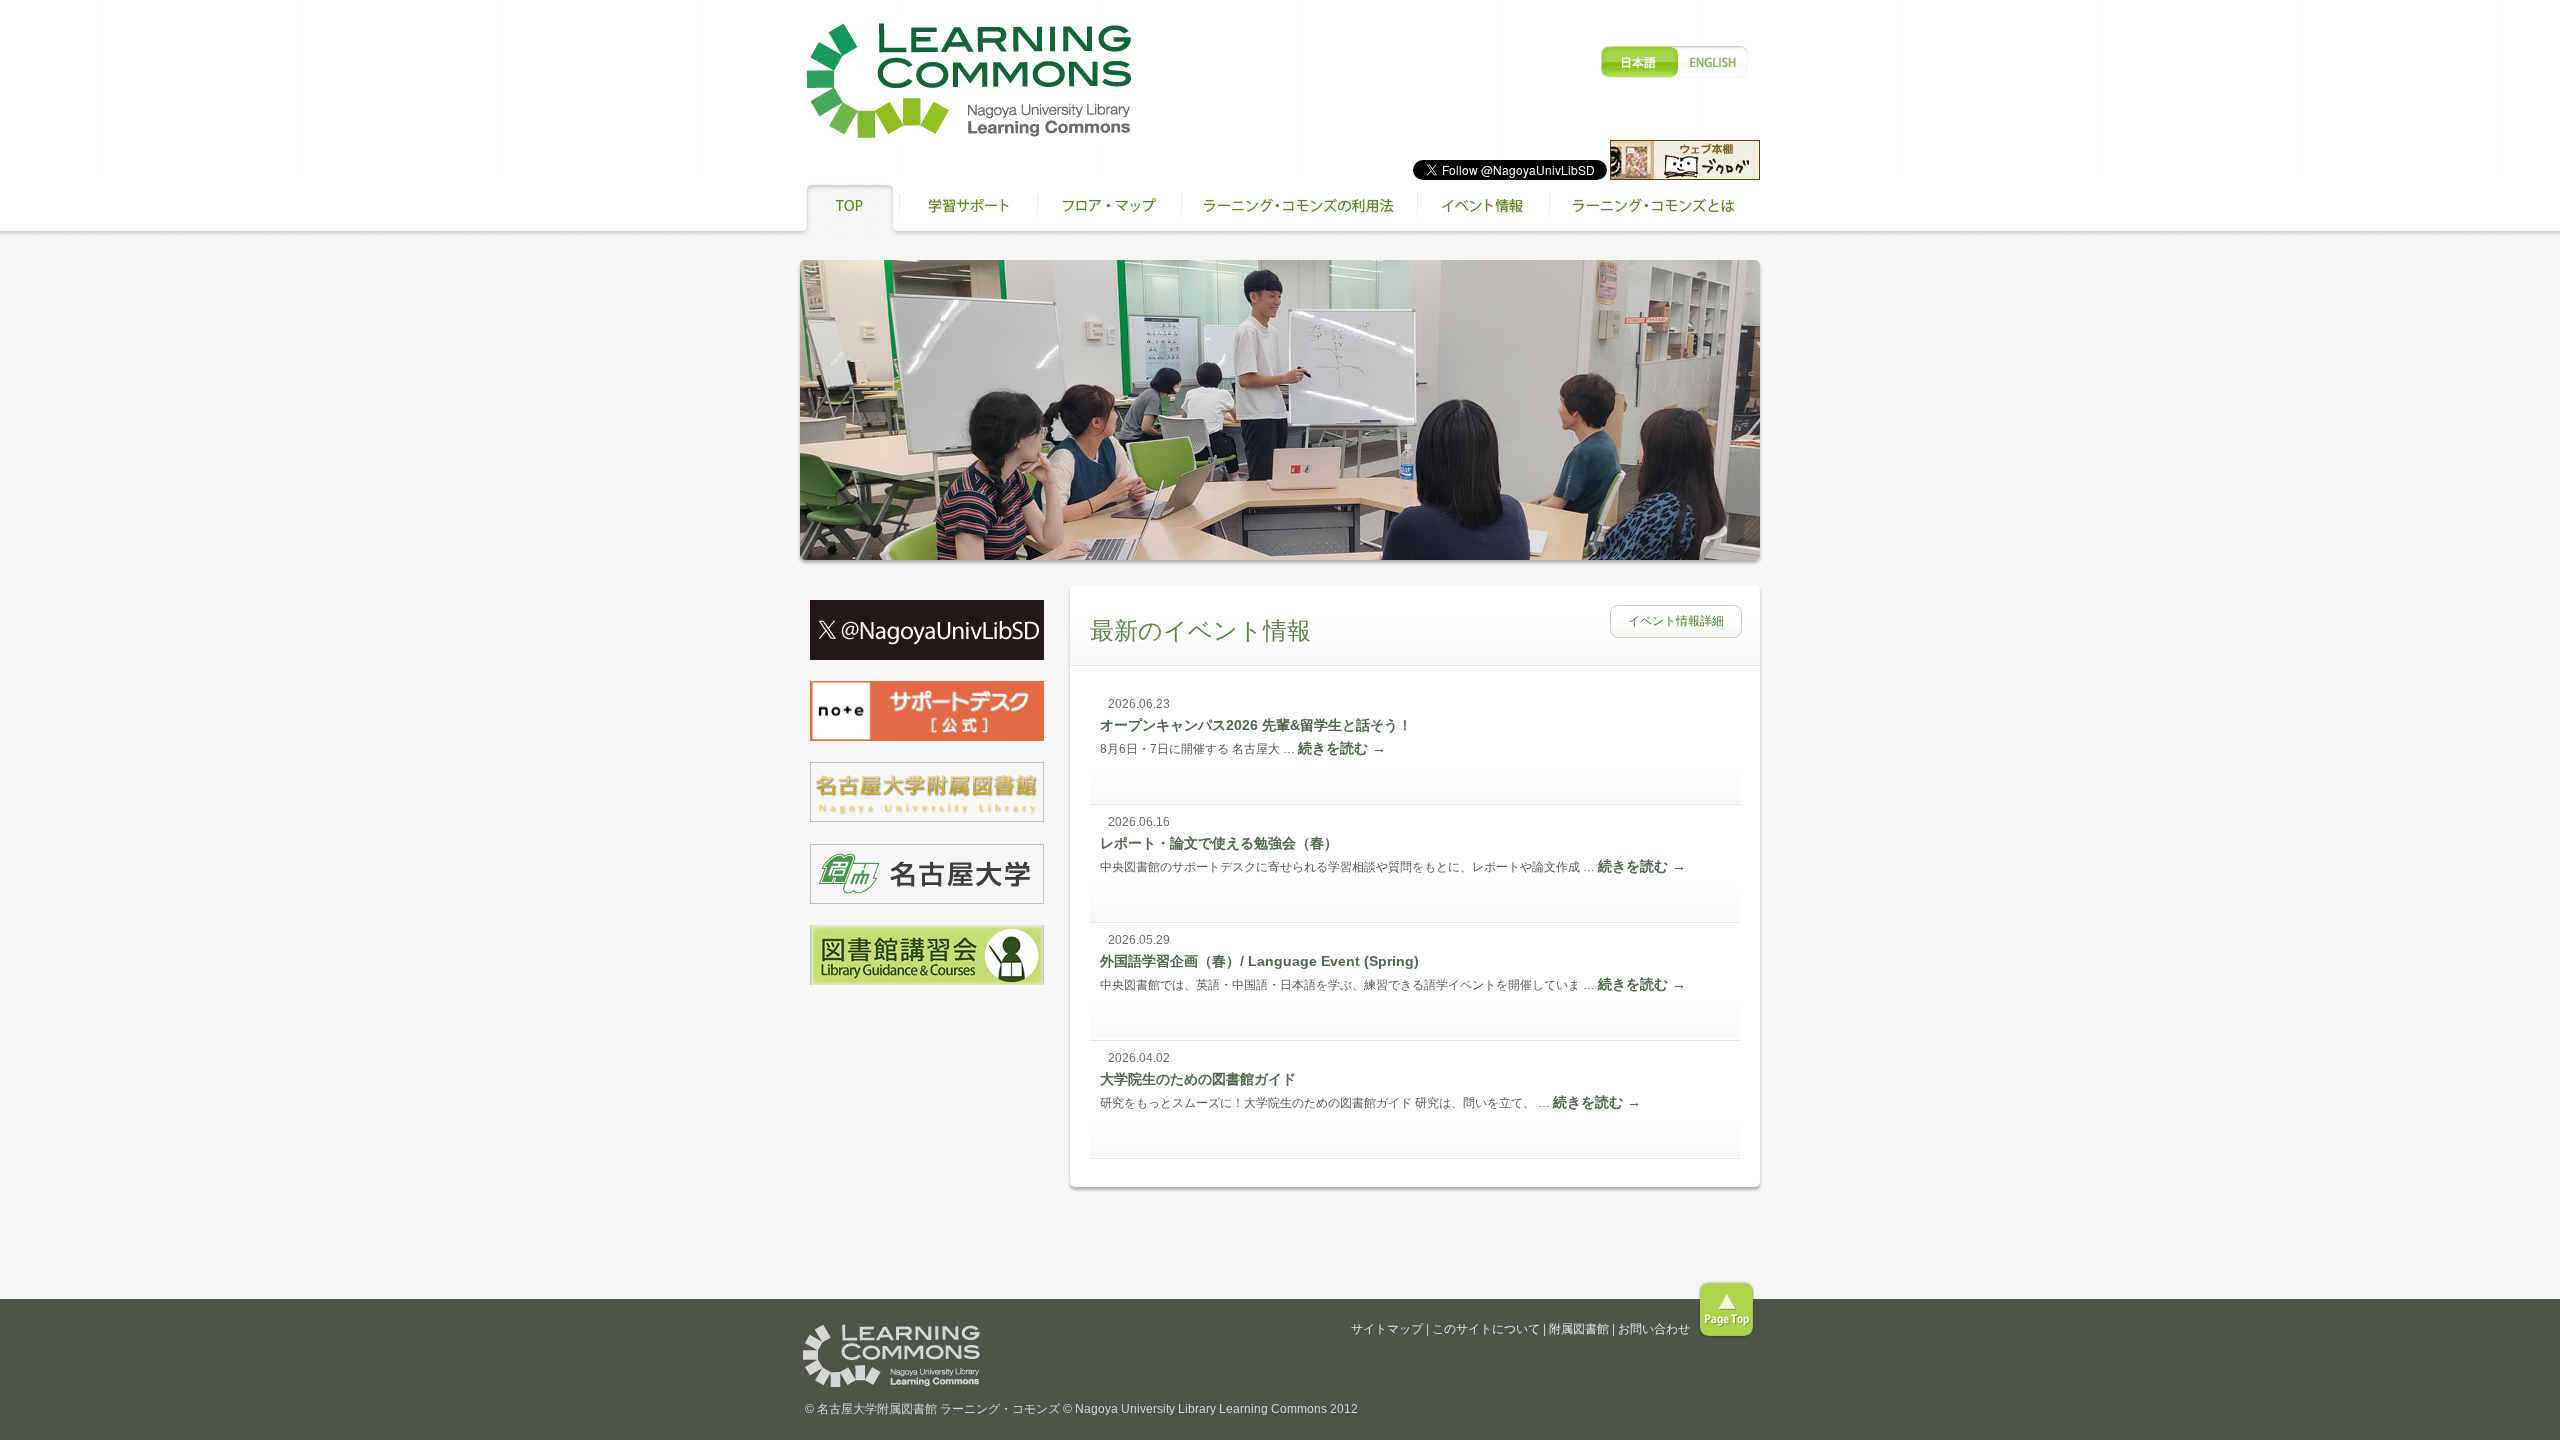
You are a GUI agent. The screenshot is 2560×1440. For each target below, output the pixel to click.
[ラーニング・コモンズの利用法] (1299, 210)
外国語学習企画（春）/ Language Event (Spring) (1259, 961)
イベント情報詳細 (1676, 621)
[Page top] (1726, 1310)
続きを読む (1342, 748)
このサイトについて (1486, 1329)
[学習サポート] (968, 210)
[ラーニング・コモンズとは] (1654, 210)
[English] (1675, 62)
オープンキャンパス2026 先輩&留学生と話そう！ (1256, 725)
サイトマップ (1387, 1329)
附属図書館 (1579, 1329)
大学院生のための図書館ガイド (1198, 1079)
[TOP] (849, 210)
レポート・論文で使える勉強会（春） (1219, 843)
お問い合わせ (1654, 1329)
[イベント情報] (1483, 210)
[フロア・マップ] (1109, 210)
